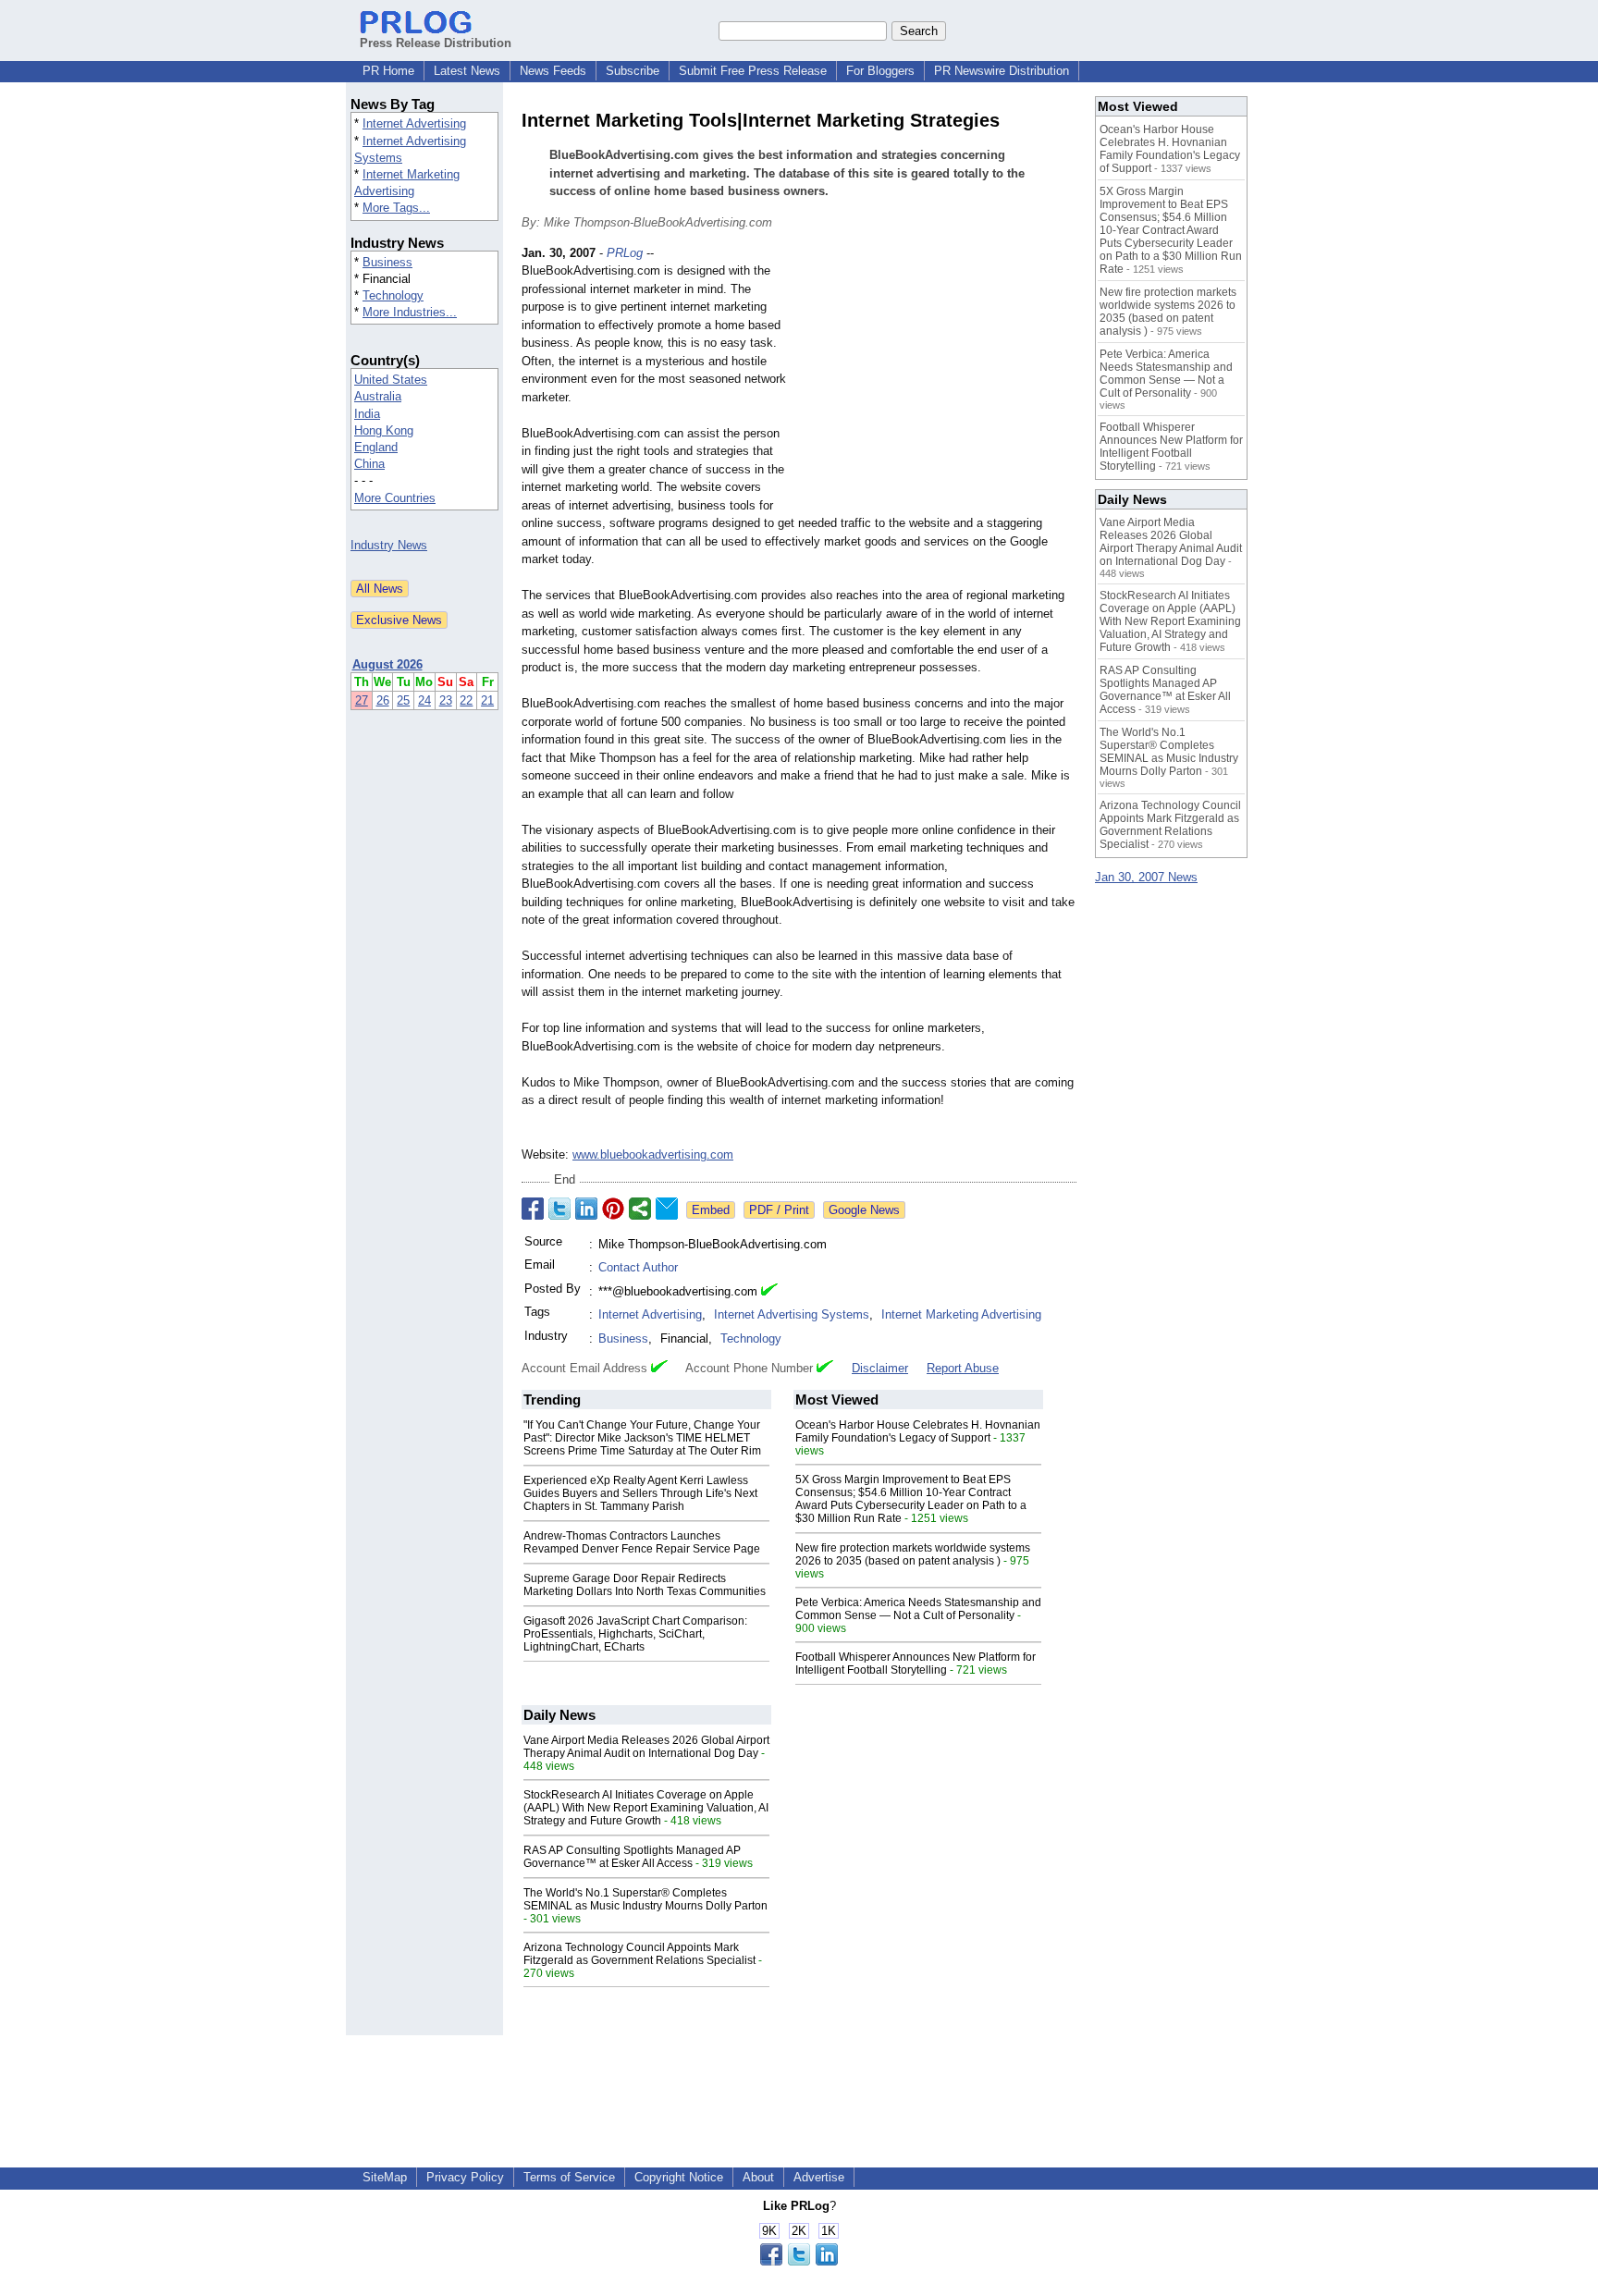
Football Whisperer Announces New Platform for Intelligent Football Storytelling (916, 1664)
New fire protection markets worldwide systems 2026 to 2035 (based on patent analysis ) (913, 1554)
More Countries (395, 498)
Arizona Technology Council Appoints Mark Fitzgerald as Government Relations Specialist (639, 1954)
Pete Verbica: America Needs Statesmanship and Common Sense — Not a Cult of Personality (918, 1609)
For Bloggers (880, 71)
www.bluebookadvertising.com (653, 1154)
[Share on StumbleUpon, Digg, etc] (640, 1209)
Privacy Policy (465, 2177)
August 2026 (387, 664)
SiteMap (385, 2177)
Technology (393, 295)
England (376, 447)
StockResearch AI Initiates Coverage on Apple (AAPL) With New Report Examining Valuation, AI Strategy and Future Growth (646, 1808)
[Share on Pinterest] (613, 1209)
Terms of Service (569, 2177)
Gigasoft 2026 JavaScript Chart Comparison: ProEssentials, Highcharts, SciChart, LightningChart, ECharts (635, 1634)
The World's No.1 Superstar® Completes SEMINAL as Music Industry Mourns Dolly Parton (645, 1899)
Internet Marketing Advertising (961, 1314)
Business (387, 262)
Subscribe (633, 71)
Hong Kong (384, 430)
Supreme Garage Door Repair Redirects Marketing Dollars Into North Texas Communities (645, 1585)
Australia (378, 396)
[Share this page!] (799, 2261)
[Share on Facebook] (533, 1209)
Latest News (467, 71)
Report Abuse (963, 1368)
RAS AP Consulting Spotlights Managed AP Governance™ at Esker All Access (632, 1857)
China (369, 464)
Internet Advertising (414, 123)
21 (487, 700)
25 (403, 700)
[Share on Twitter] (559, 1209)
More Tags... (396, 208)
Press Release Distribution (436, 43)
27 (362, 700)
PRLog (625, 253)
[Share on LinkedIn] (586, 1209)
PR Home (388, 71)
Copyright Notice (679, 2177)
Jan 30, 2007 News (1146, 877)
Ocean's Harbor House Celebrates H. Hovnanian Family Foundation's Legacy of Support (918, 1431)
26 (383, 700)
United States (391, 380)
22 (466, 700)
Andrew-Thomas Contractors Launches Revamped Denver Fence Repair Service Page (642, 1542)
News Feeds (553, 71)
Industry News (389, 545)
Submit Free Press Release (753, 71)
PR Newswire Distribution (1002, 71)
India (367, 414)
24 (424, 700)
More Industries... (410, 312)
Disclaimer (880, 1368)
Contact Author (638, 1267)
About (758, 2177)
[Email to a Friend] (667, 1209)
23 (446, 700)
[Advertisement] (938, 380)
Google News (864, 1210)
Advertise (819, 2177)
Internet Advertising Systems (792, 1314)
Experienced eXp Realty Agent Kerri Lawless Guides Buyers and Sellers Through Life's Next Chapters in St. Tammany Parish (640, 1493)
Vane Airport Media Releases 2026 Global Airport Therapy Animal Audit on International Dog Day (646, 1747)
